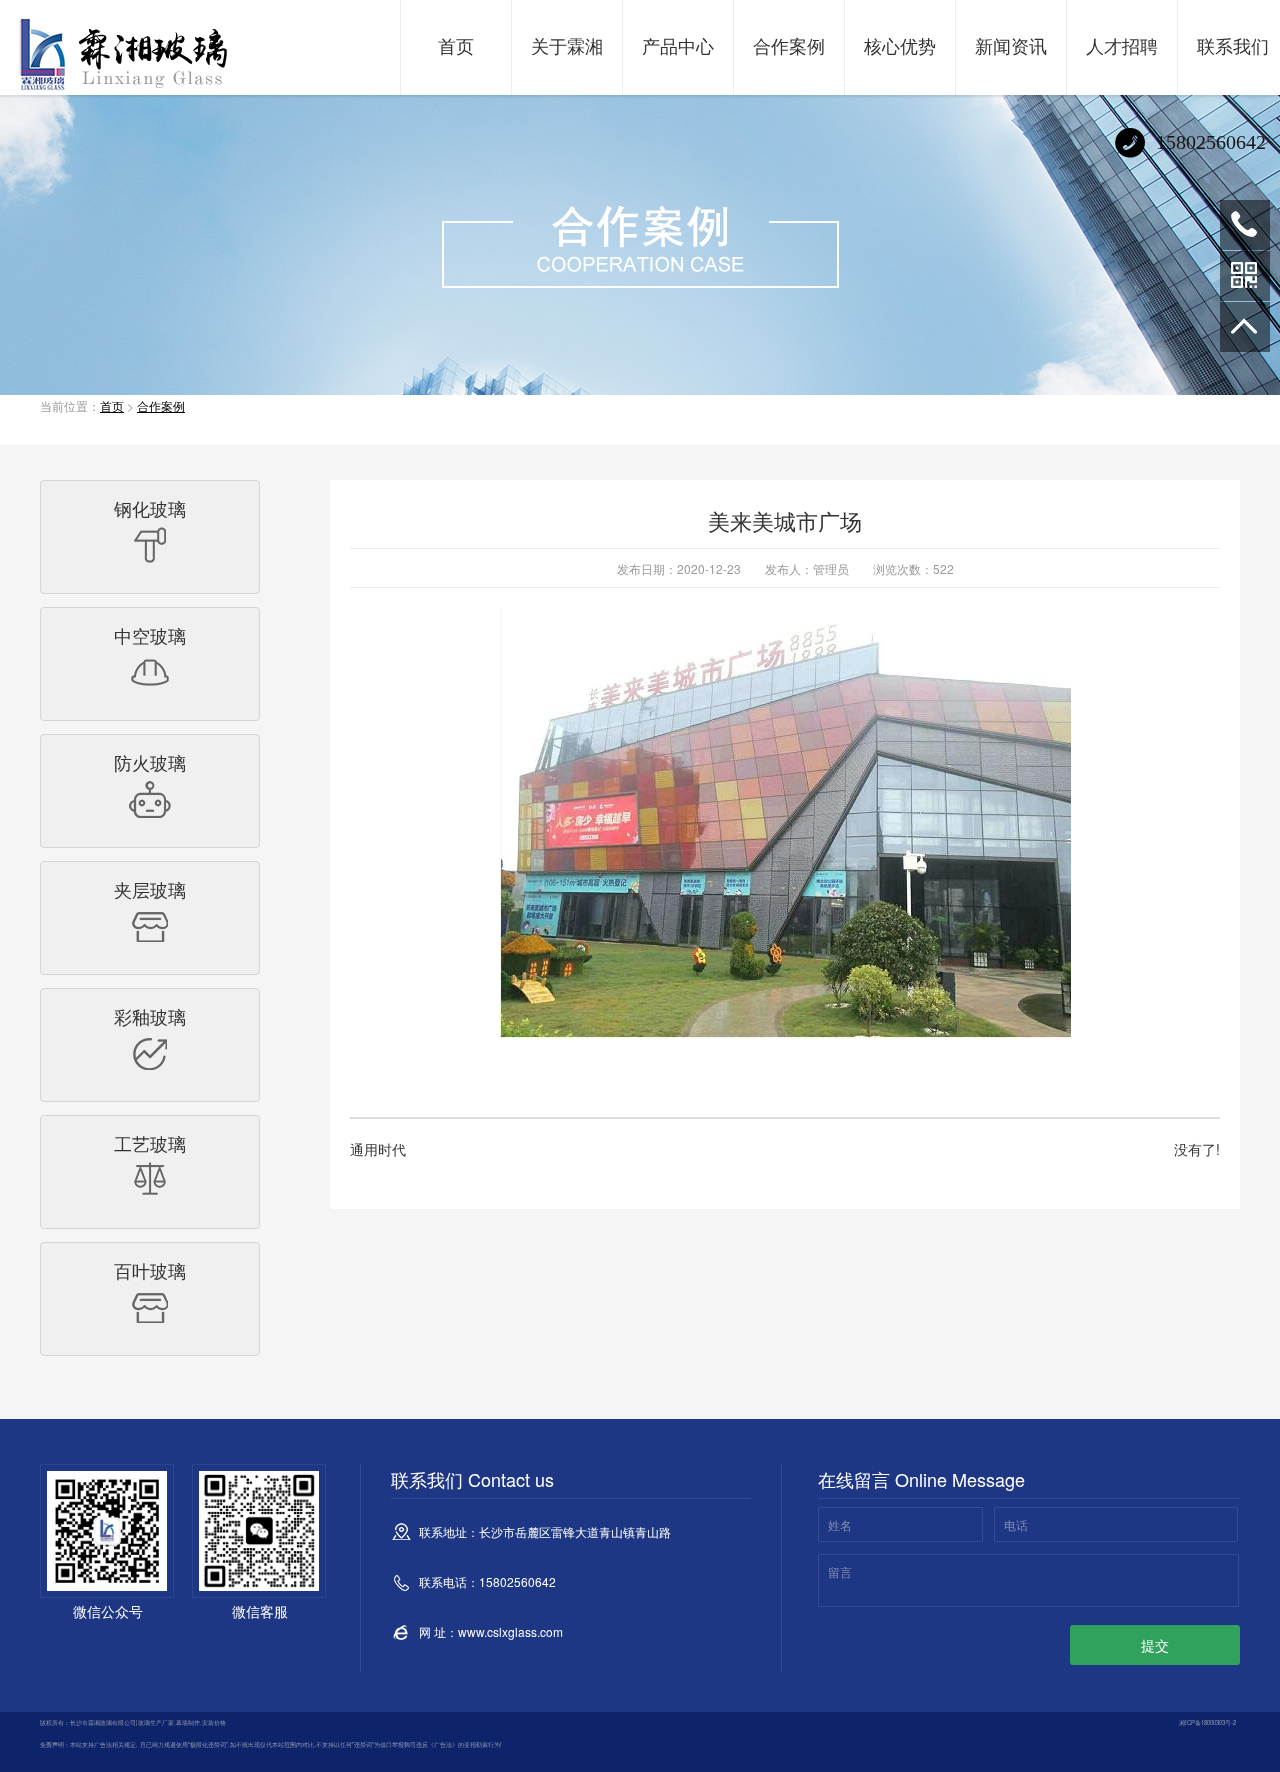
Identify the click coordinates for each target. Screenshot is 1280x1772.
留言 (840, 1571)
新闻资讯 (1011, 45)
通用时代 (378, 1149)
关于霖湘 (567, 45)
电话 (1016, 1524)
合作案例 (789, 45)
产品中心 (678, 45)
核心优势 (900, 45)
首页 (456, 45)
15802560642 (1245, 225)
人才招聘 (1122, 45)
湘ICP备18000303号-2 (1207, 1722)
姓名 (840, 1524)
